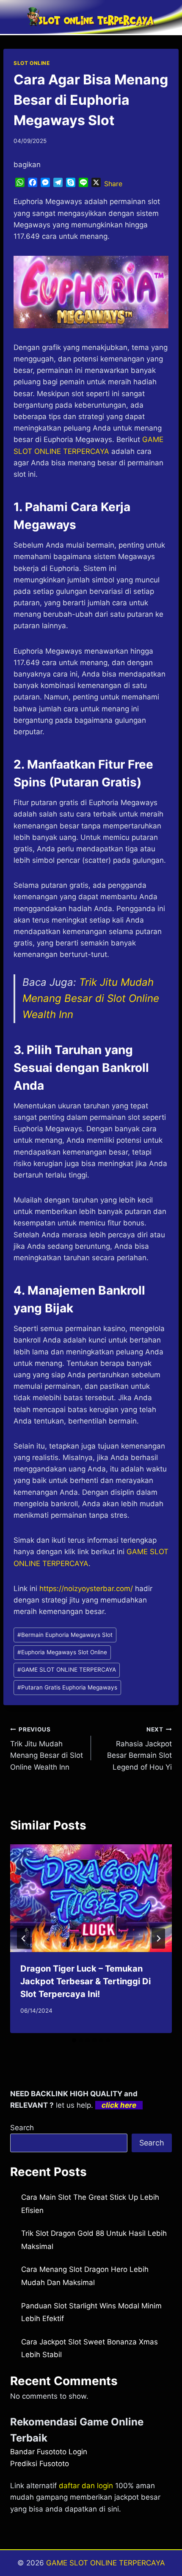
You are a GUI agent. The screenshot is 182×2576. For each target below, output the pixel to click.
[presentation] (91, 1898)
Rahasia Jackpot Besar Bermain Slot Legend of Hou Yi (139, 1749)
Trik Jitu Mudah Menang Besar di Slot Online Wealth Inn (91, 999)
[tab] (74, 2040)
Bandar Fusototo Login (49, 2452)
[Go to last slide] (24, 1938)
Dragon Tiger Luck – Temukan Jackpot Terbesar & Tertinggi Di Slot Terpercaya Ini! (85, 1981)
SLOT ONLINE (32, 63)
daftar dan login (86, 2486)
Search (22, 2128)
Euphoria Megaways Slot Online (62, 1652)
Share (113, 184)
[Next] (158, 1938)
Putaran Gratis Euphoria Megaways (67, 1687)
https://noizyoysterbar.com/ (86, 1589)
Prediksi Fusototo (40, 2464)
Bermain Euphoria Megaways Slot (65, 1635)
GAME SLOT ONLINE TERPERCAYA (67, 1670)
